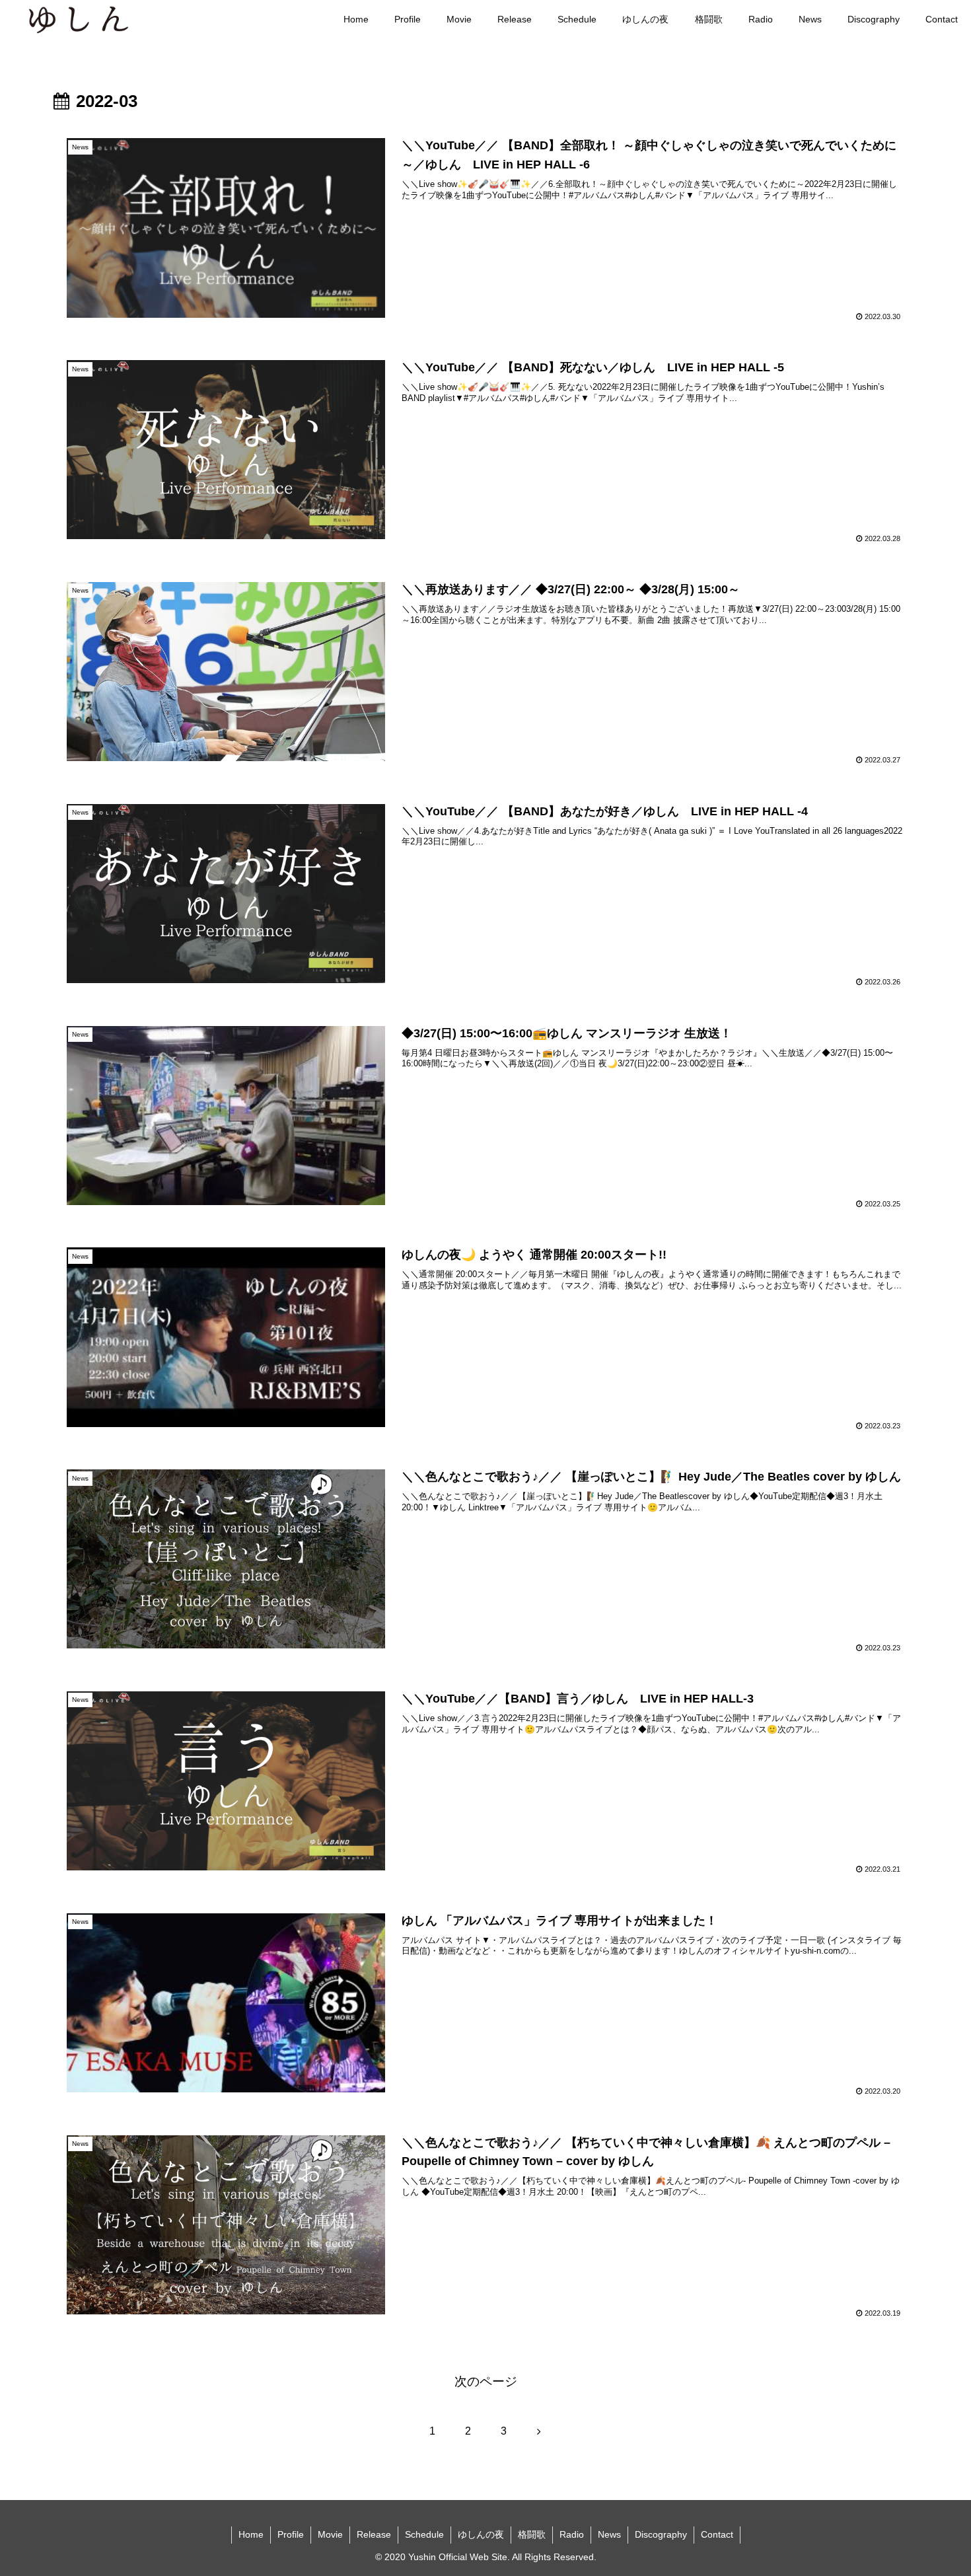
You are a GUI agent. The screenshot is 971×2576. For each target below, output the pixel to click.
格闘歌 (532, 2534)
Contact (717, 2534)
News (609, 2534)
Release (374, 2534)
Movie (330, 2534)
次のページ (486, 2381)
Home (251, 2534)
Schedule (424, 2534)
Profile (291, 2534)
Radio (572, 2534)
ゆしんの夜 (481, 2534)
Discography (661, 2534)
